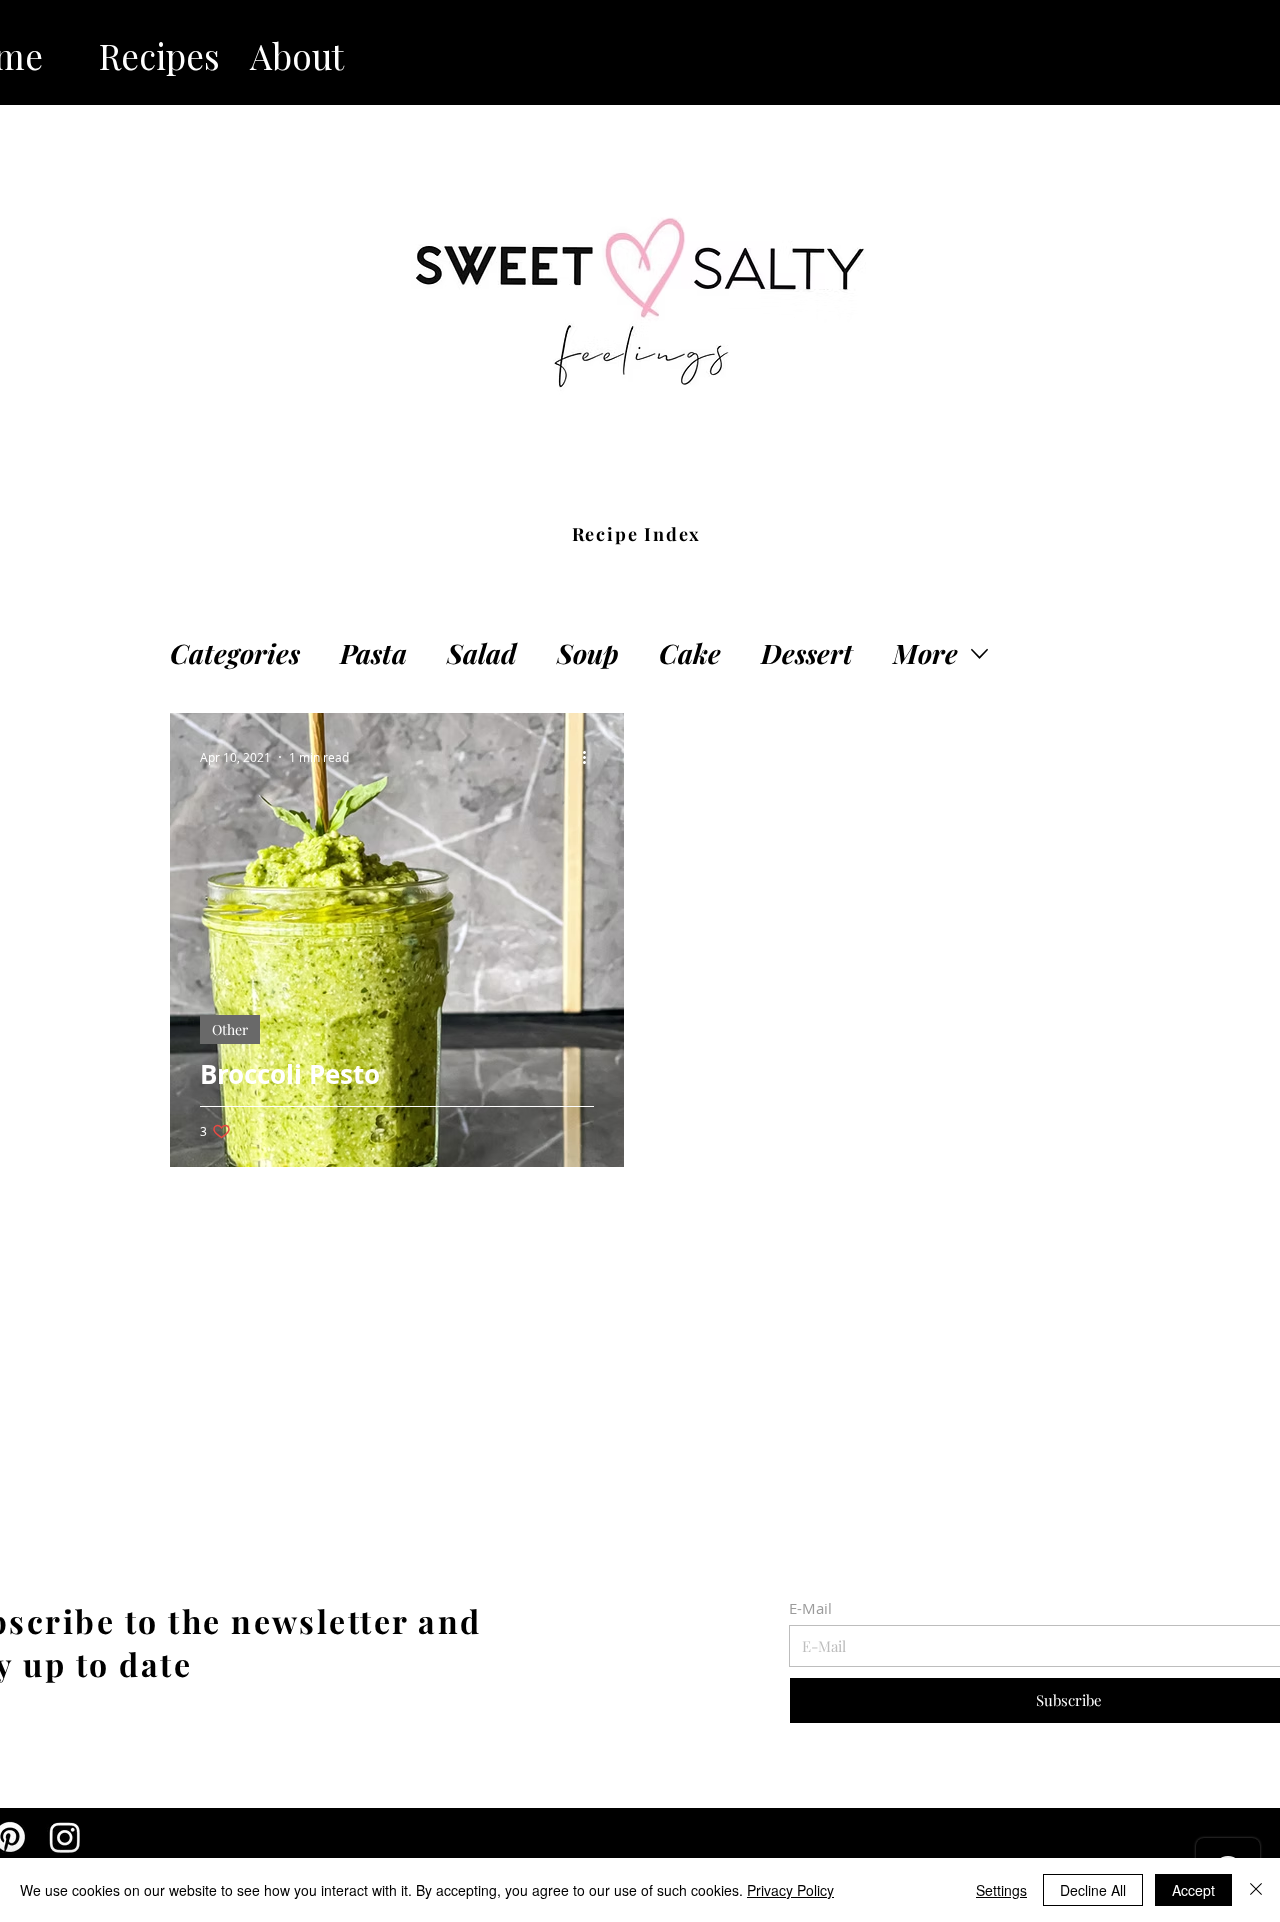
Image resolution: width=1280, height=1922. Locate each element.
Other (230, 1029)
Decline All (1093, 1890)
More (925, 653)
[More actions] (591, 757)
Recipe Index (637, 534)
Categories (235, 653)
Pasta (373, 653)
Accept (1193, 1890)
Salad (482, 653)
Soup (588, 653)
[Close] (1256, 1890)
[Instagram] (65, 1837)
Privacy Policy (790, 1890)
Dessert (807, 653)
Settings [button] (1001, 1890)
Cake (690, 653)
